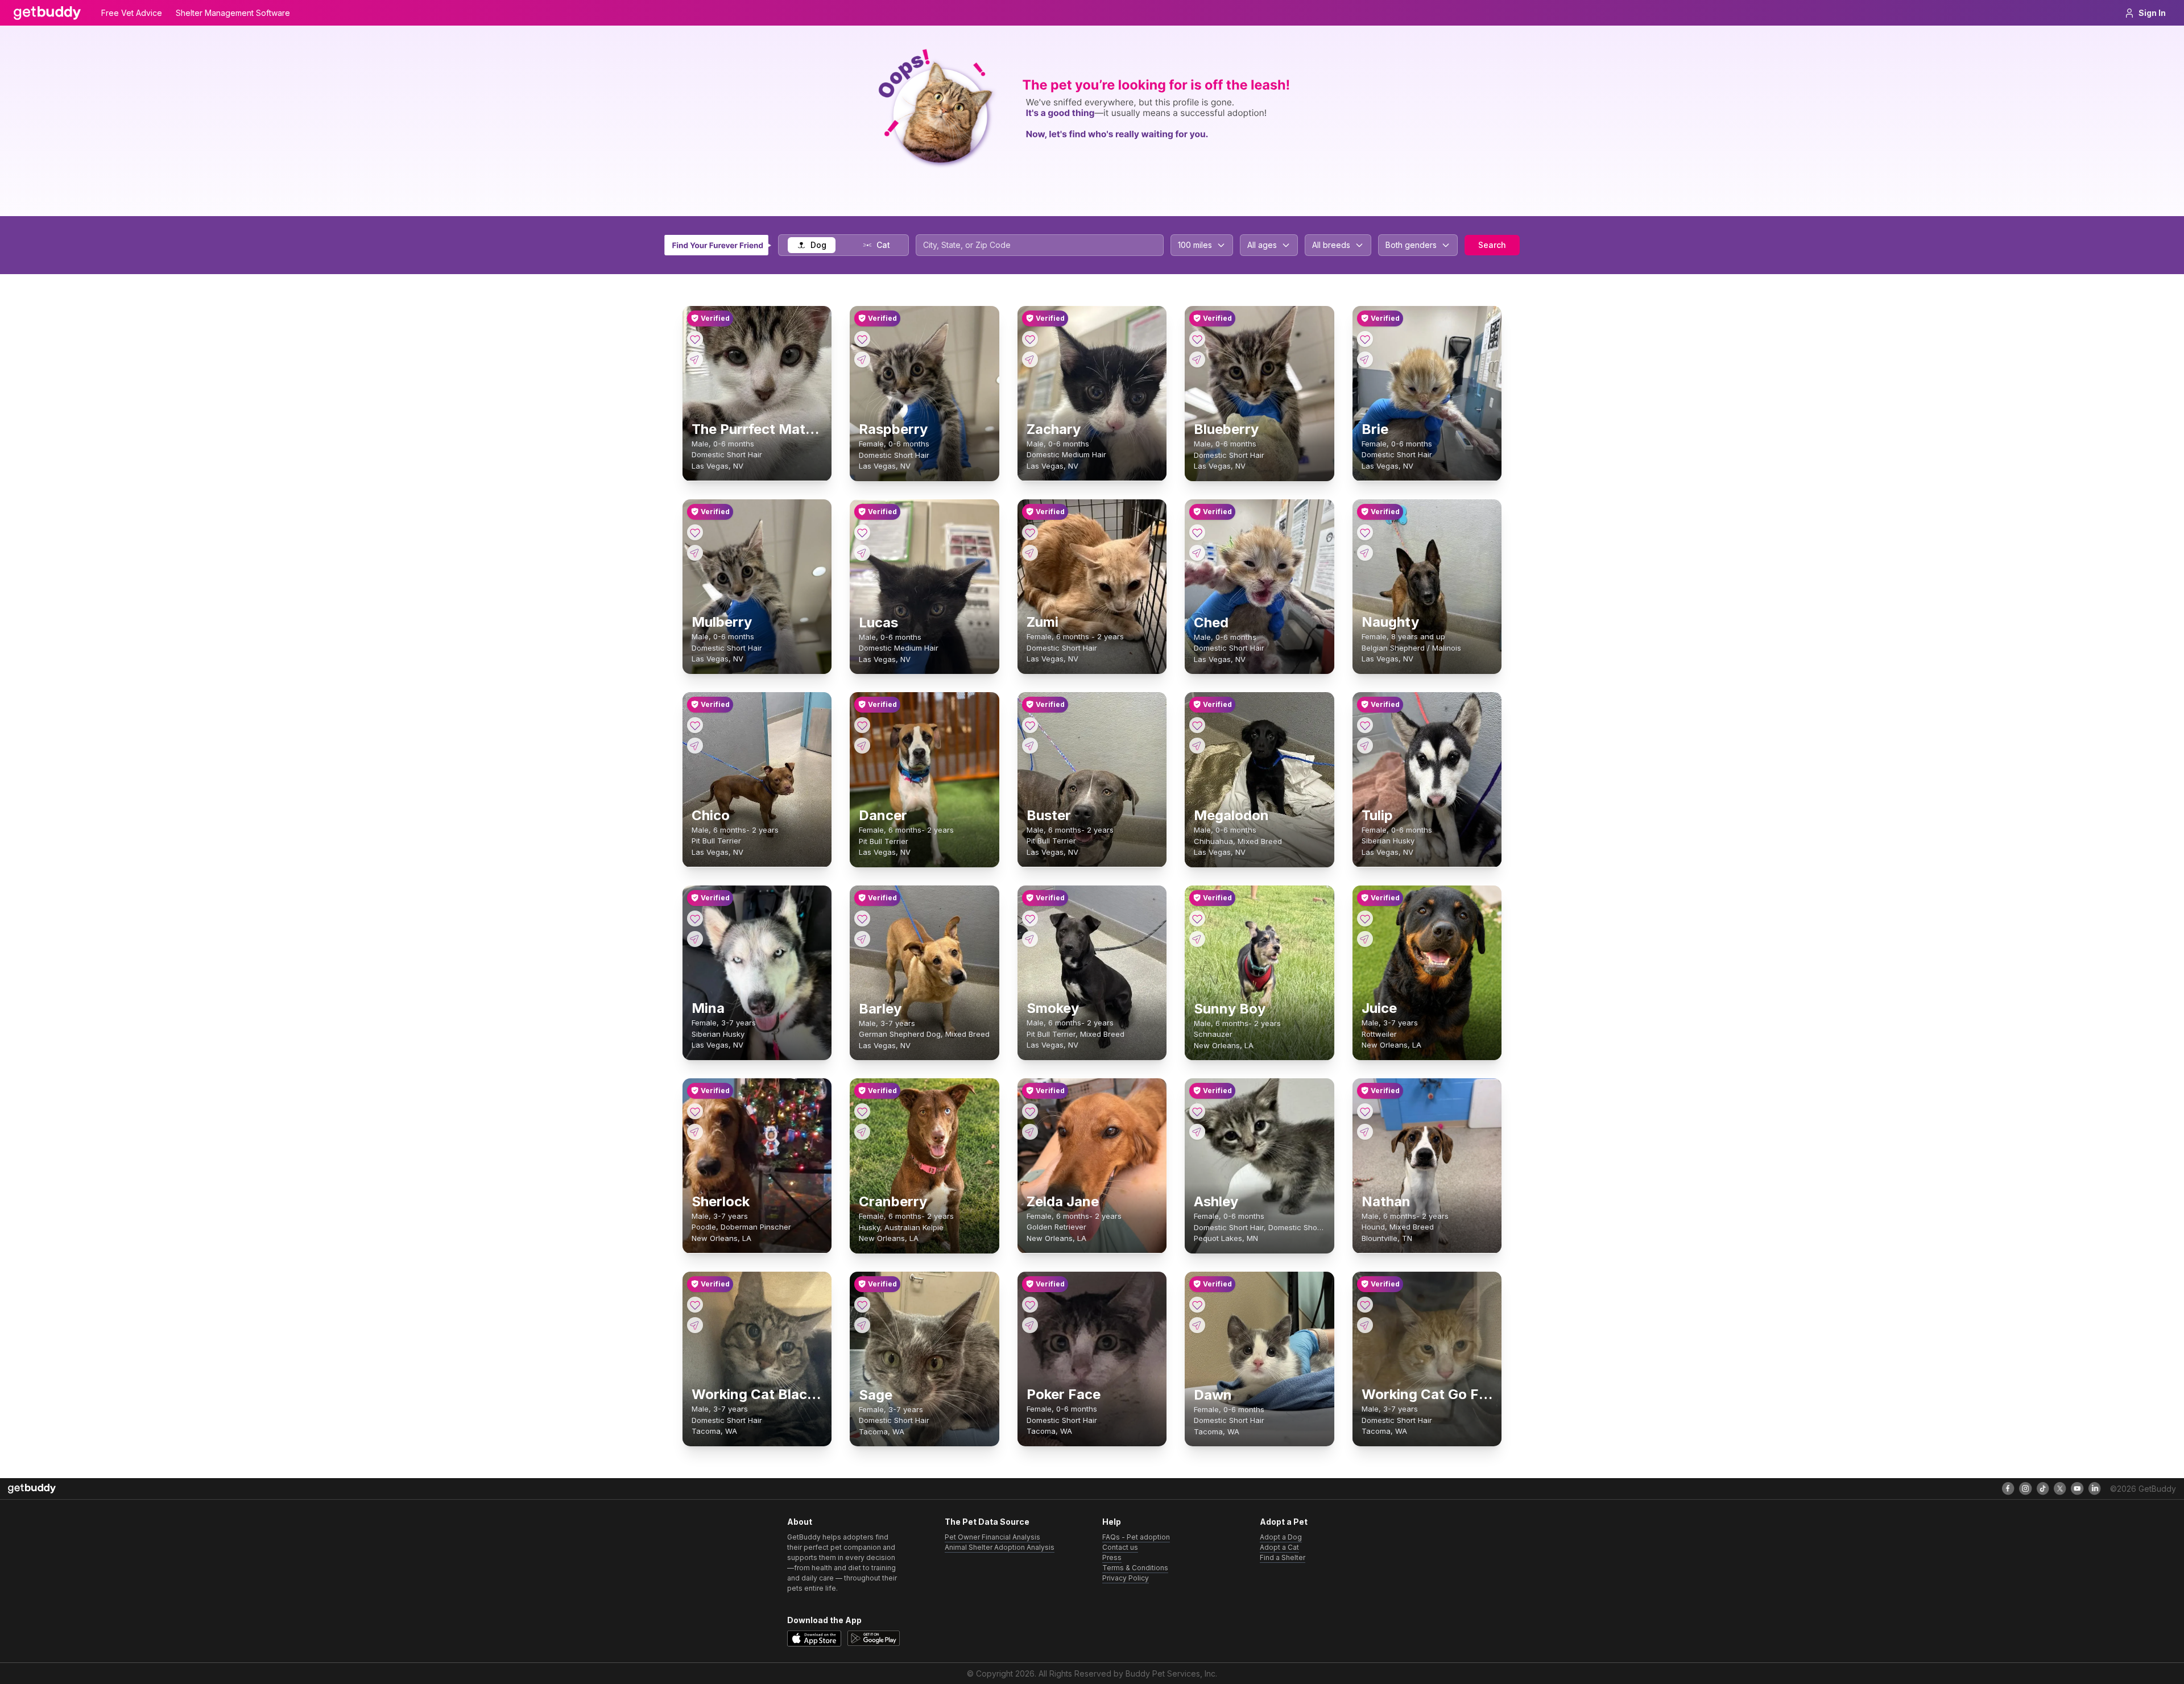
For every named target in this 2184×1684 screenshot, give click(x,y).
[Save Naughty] (1365, 532)
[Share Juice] (1365, 939)
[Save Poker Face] (1030, 1305)
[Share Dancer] (862, 746)
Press (1112, 1557)
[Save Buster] (1030, 725)
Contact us (1120, 1547)
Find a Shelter (1283, 1557)
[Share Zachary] (1030, 359)
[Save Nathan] (1365, 1111)
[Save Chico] (695, 725)
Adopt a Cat (1279, 1547)
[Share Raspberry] (862, 359)
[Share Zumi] (1030, 553)
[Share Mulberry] (695, 553)
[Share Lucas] (862, 553)
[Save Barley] (862, 918)
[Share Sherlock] (695, 1132)
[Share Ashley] (1197, 1132)
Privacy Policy (1126, 1578)
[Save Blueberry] (1197, 339)
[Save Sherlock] (695, 1111)
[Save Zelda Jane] (1030, 1111)
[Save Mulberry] (695, 532)
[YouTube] (2077, 1488)
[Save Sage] (862, 1305)
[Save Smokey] (1030, 918)
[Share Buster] (1030, 746)
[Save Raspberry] (862, 339)
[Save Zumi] (1030, 532)
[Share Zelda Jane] (1030, 1132)
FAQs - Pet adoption (1136, 1537)
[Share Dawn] (1197, 1325)
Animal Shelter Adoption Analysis (1000, 1547)
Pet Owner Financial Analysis (992, 1537)
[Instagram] (2025, 1488)
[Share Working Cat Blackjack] (695, 1325)
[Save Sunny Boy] (1197, 918)
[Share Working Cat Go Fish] (1365, 1325)
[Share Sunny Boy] (1197, 939)
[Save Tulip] (1365, 725)
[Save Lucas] (862, 532)
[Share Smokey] (1030, 939)
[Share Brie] (1365, 359)
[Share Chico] (695, 746)
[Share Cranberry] (862, 1132)
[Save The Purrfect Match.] (695, 339)
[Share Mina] (695, 939)
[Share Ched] (1197, 553)
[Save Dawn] (1197, 1305)
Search (1492, 245)
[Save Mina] (695, 918)
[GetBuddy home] (47, 13)
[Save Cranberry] (862, 1111)
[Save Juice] (1365, 918)
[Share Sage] (862, 1325)
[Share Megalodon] (1197, 746)
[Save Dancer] (862, 725)
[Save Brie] (1365, 339)
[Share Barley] (862, 939)
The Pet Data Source (987, 1522)
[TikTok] (2043, 1488)
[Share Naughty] (1365, 553)
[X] (2060, 1488)
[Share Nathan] (1365, 1132)
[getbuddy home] (32, 1489)
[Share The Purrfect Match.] (695, 359)
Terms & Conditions (1135, 1568)
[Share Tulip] (1365, 746)
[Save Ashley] (1197, 1111)
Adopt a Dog (1281, 1537)
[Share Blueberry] (1197, 359)
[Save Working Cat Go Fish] (1365, 1305)
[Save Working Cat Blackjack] (695, 1305)
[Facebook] (2008, 1488)
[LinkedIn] (2095, 1488)
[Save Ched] (1197, 532)
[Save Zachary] (1030, 339)
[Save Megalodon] (1197, 725)
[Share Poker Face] (1030, 1325)
